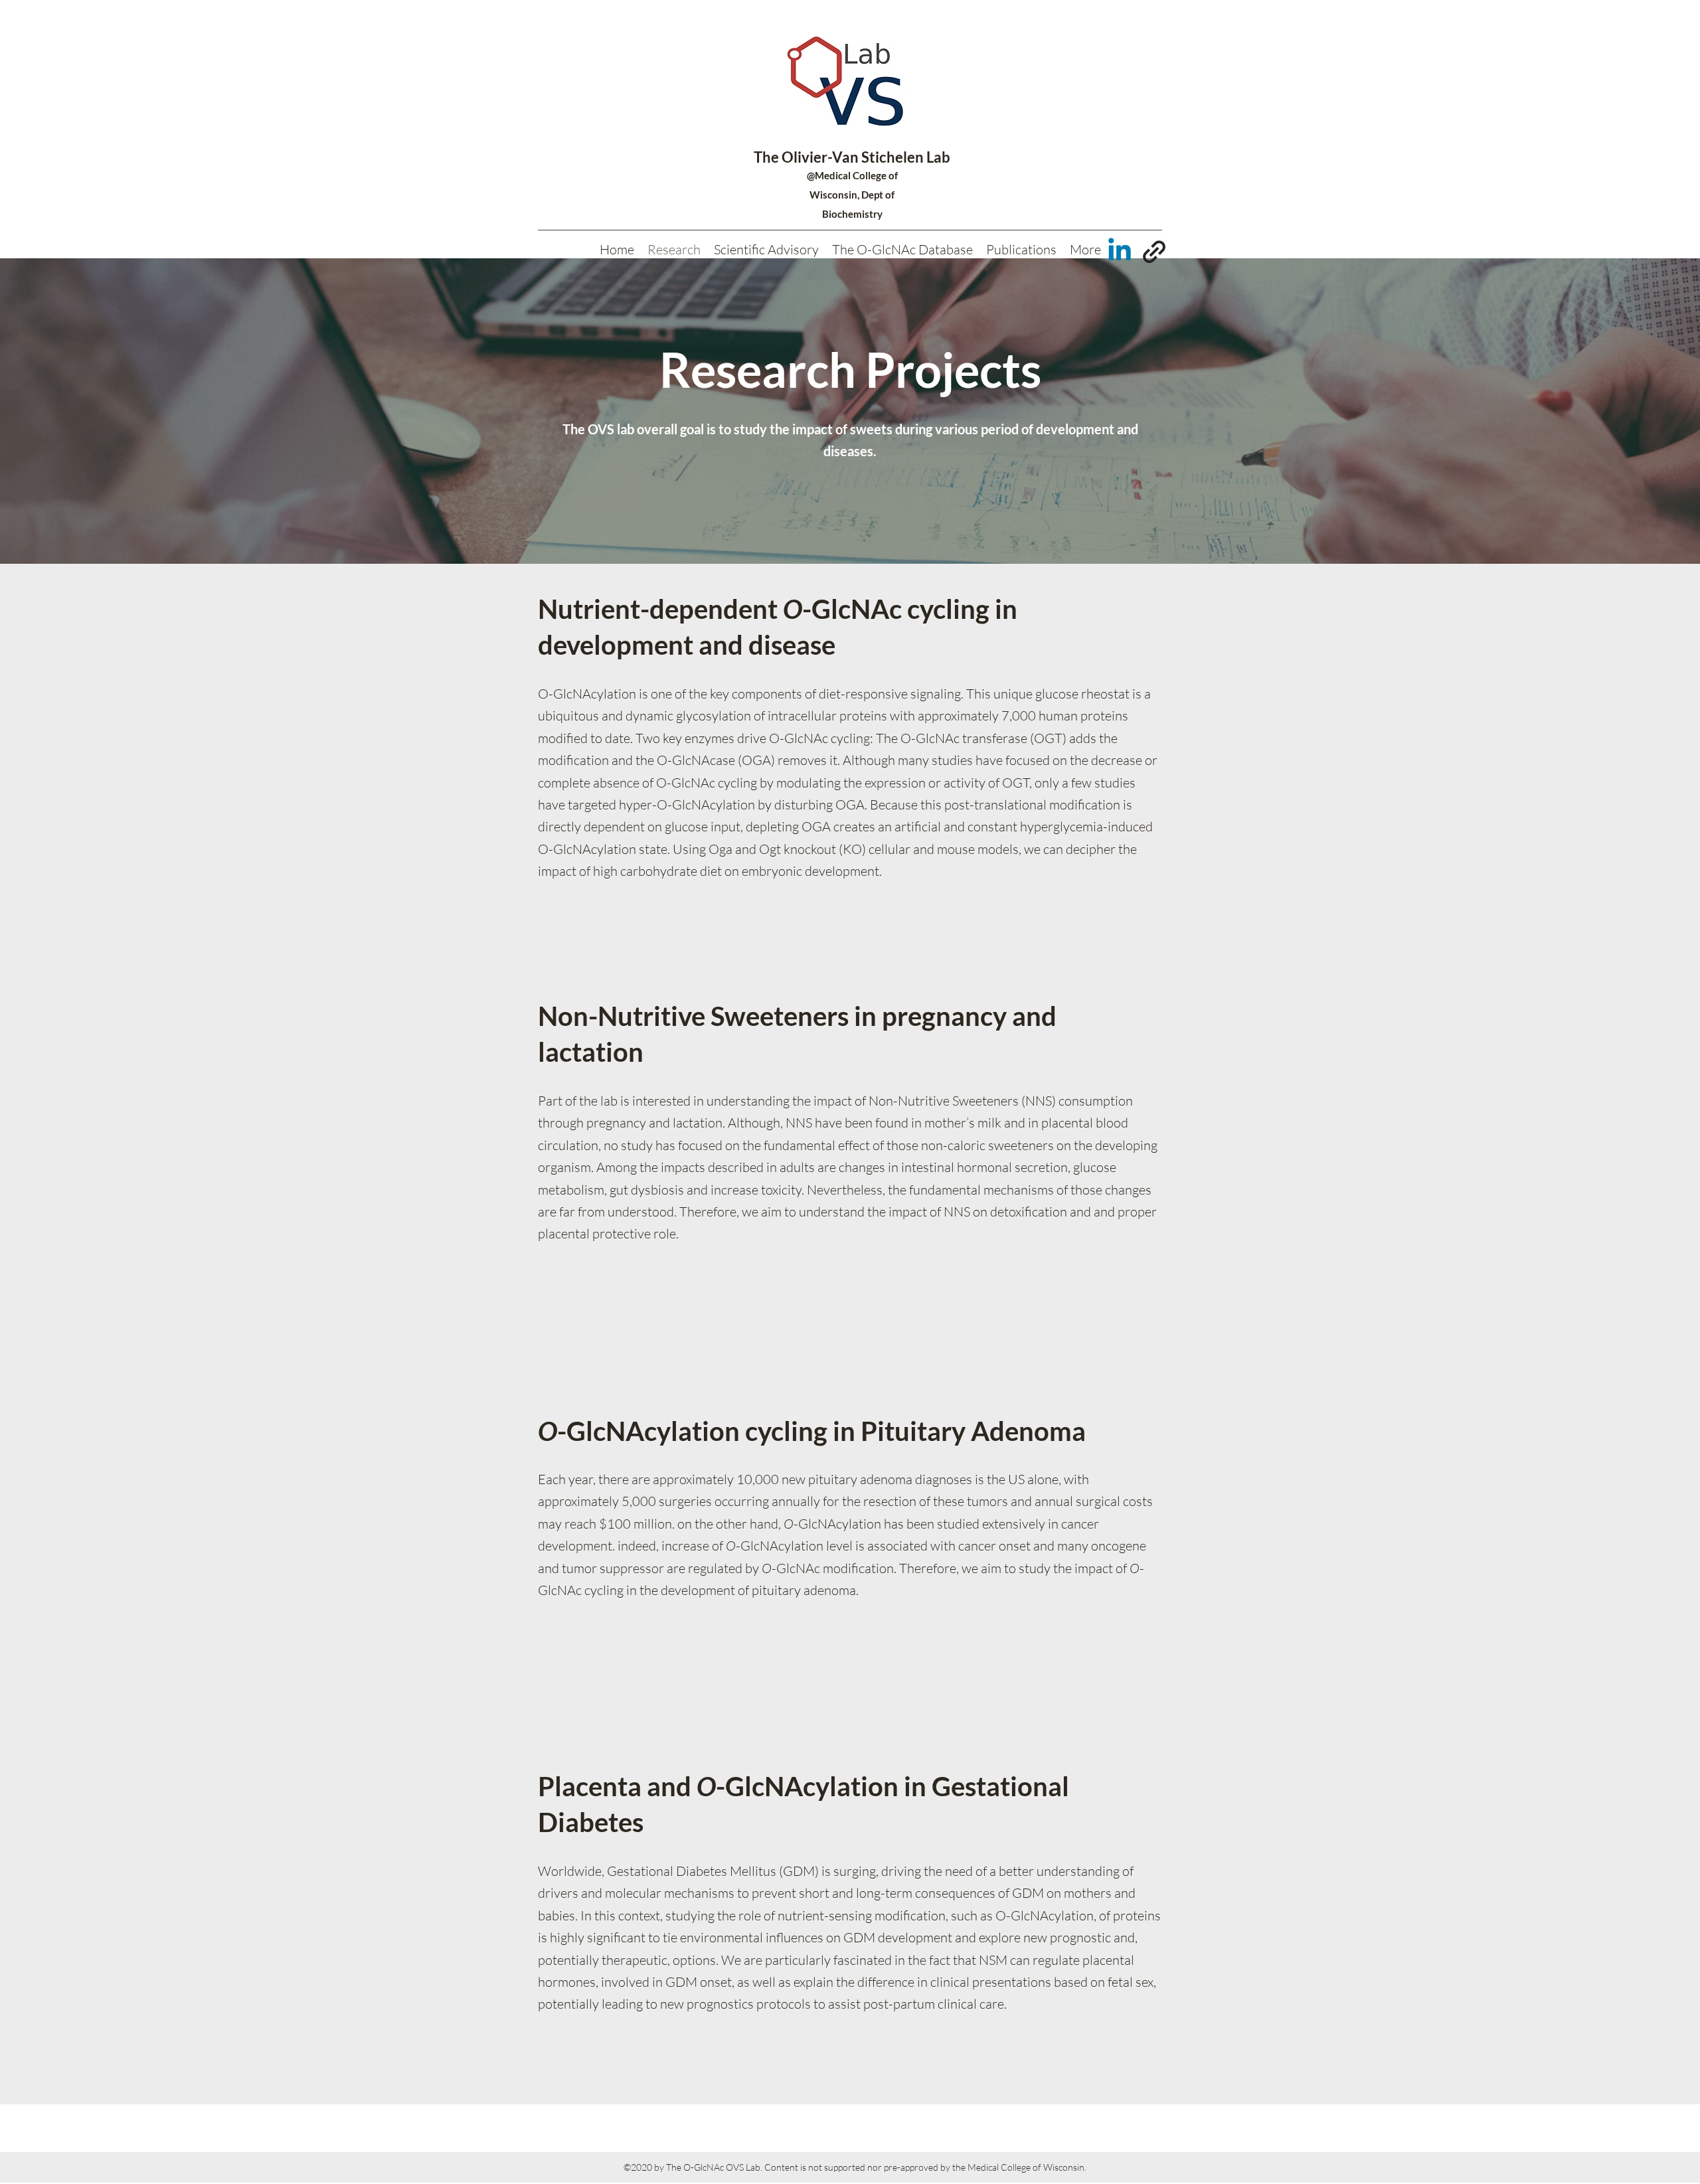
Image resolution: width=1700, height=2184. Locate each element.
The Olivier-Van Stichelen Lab (852, 157)
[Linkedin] (1120, 252)
